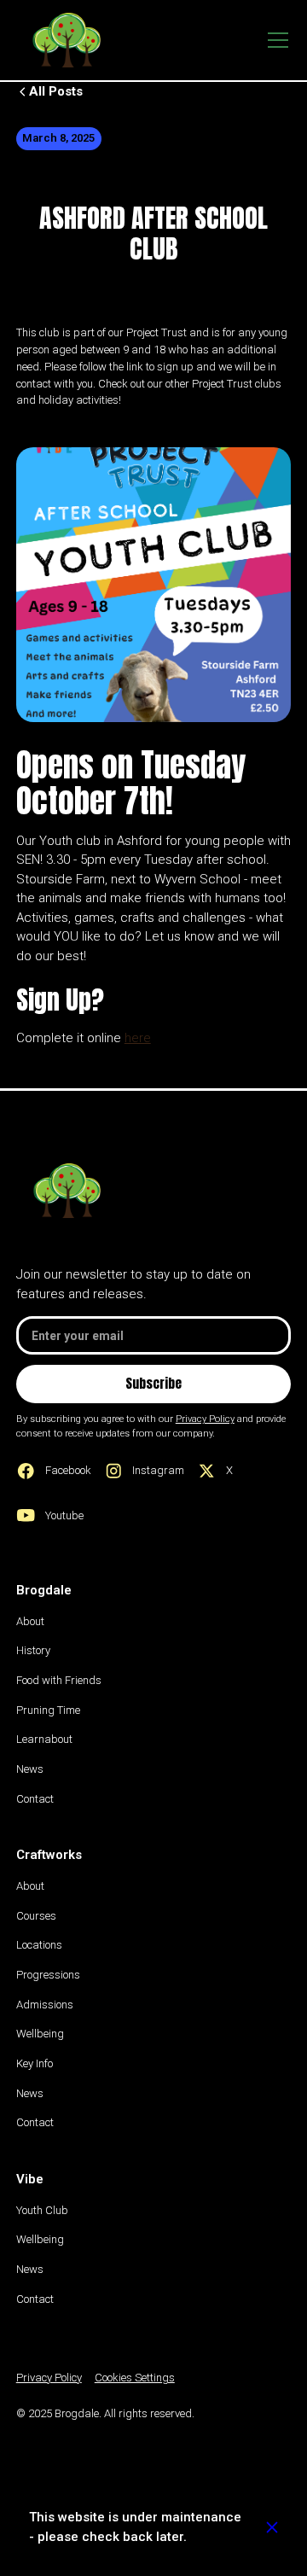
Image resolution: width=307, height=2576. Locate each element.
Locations (39, 1945)
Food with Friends (59, 1680)
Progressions (48, 1975)
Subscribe (153, 1383)
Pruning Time (48, 1710)
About (30, 1621)
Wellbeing (40, 2034)
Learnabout (44, 1739)
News (30, 1769)
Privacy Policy (49, 2378)
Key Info (35, 2063)
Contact (35, 1799)
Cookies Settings (135, 2378)
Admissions (45, 2005)
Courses (36, 1916)
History (33, 1650)
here (138, 1038)
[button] (275, 40)
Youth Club (42, 2210)
